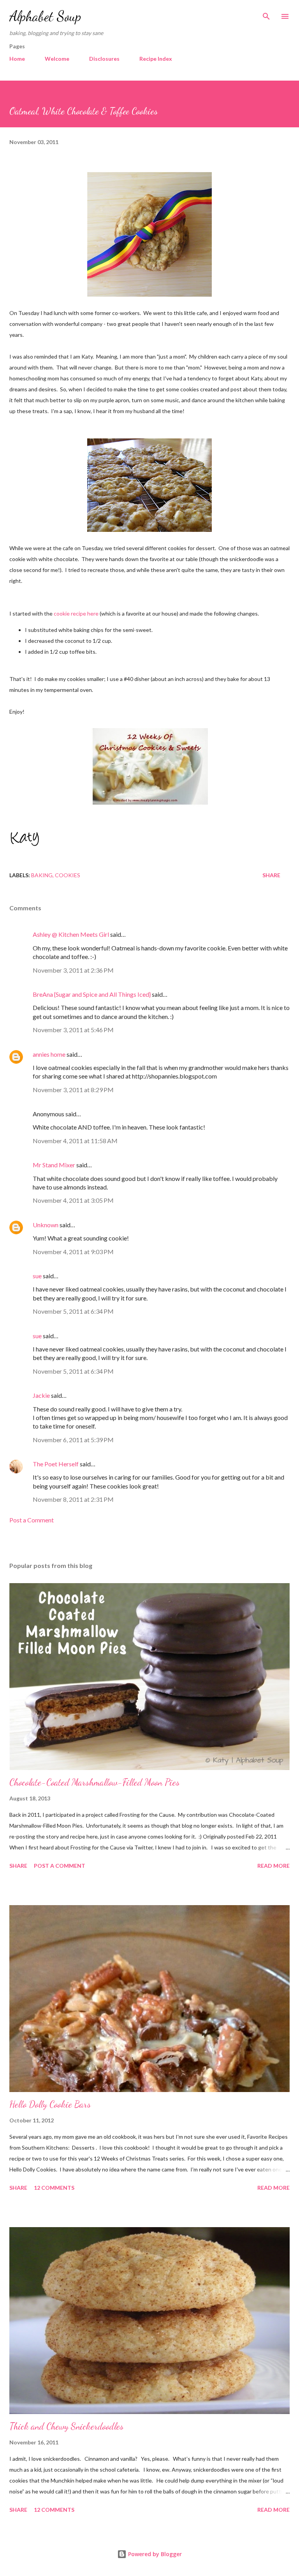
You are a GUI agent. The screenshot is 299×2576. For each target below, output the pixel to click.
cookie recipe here (76, 613)
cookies (68, 875)
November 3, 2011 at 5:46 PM (73, 1030)
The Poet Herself (56, 1464)
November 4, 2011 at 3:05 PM (73, 1200)
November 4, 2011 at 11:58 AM (75, 1141)
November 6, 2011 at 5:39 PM (73, 1440)
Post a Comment (32, 1520)
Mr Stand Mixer (54, 1165)
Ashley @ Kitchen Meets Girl (71, 934)
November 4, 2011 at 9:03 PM (73, 1252)
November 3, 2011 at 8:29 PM (73, 1090)
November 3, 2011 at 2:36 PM (73, 970)
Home (17, 59)
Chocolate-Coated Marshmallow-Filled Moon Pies (94, 1782)
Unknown (46, 1225)
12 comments (54, 2188)
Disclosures (104, 59)
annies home (49, 1054)
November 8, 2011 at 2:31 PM (73, 1499)
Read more (273, 1866)
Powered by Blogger (154, 2554)
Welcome (57, 59)
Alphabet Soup (45, 16)
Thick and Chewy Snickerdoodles (66, 2426)
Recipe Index (156, 59)
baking (42, 875)
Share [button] (271, 875)
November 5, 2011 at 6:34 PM (73, 1311)
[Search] (266, 14)
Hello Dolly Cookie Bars (50, 2104)
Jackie (41, 1395)
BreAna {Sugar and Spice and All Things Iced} (92, 994)
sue (37, 1276)
